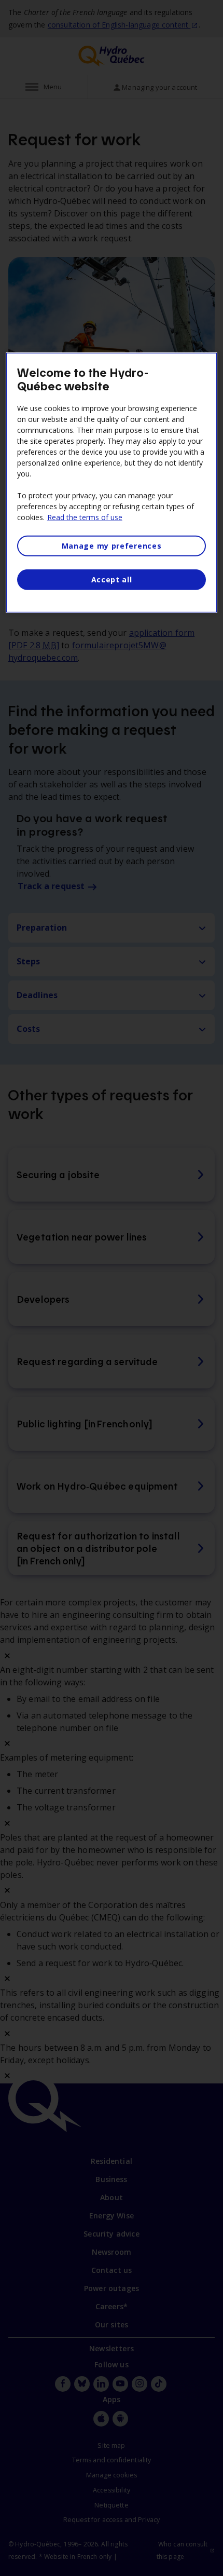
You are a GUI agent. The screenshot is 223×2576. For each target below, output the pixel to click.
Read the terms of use (85, 517)
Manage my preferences (112, 546)
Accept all (112, 580)
